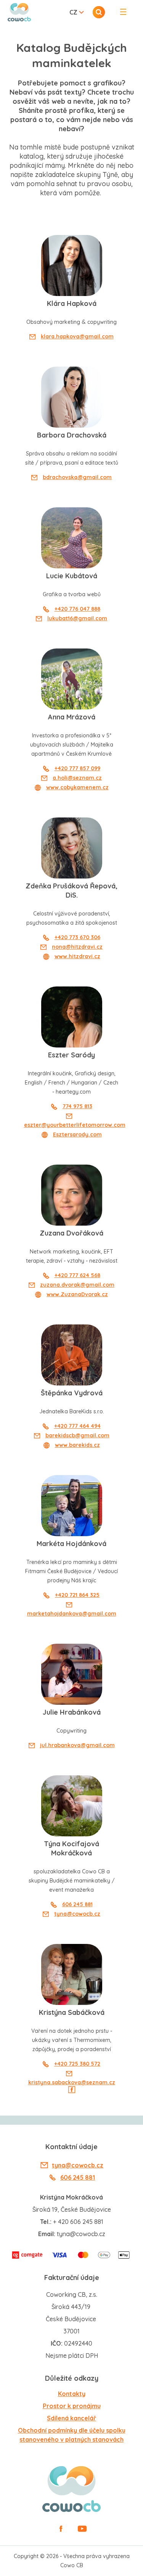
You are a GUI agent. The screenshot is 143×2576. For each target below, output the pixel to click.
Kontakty (72, 2394)
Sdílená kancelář (71, 2418)
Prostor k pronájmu (72, 2406)
